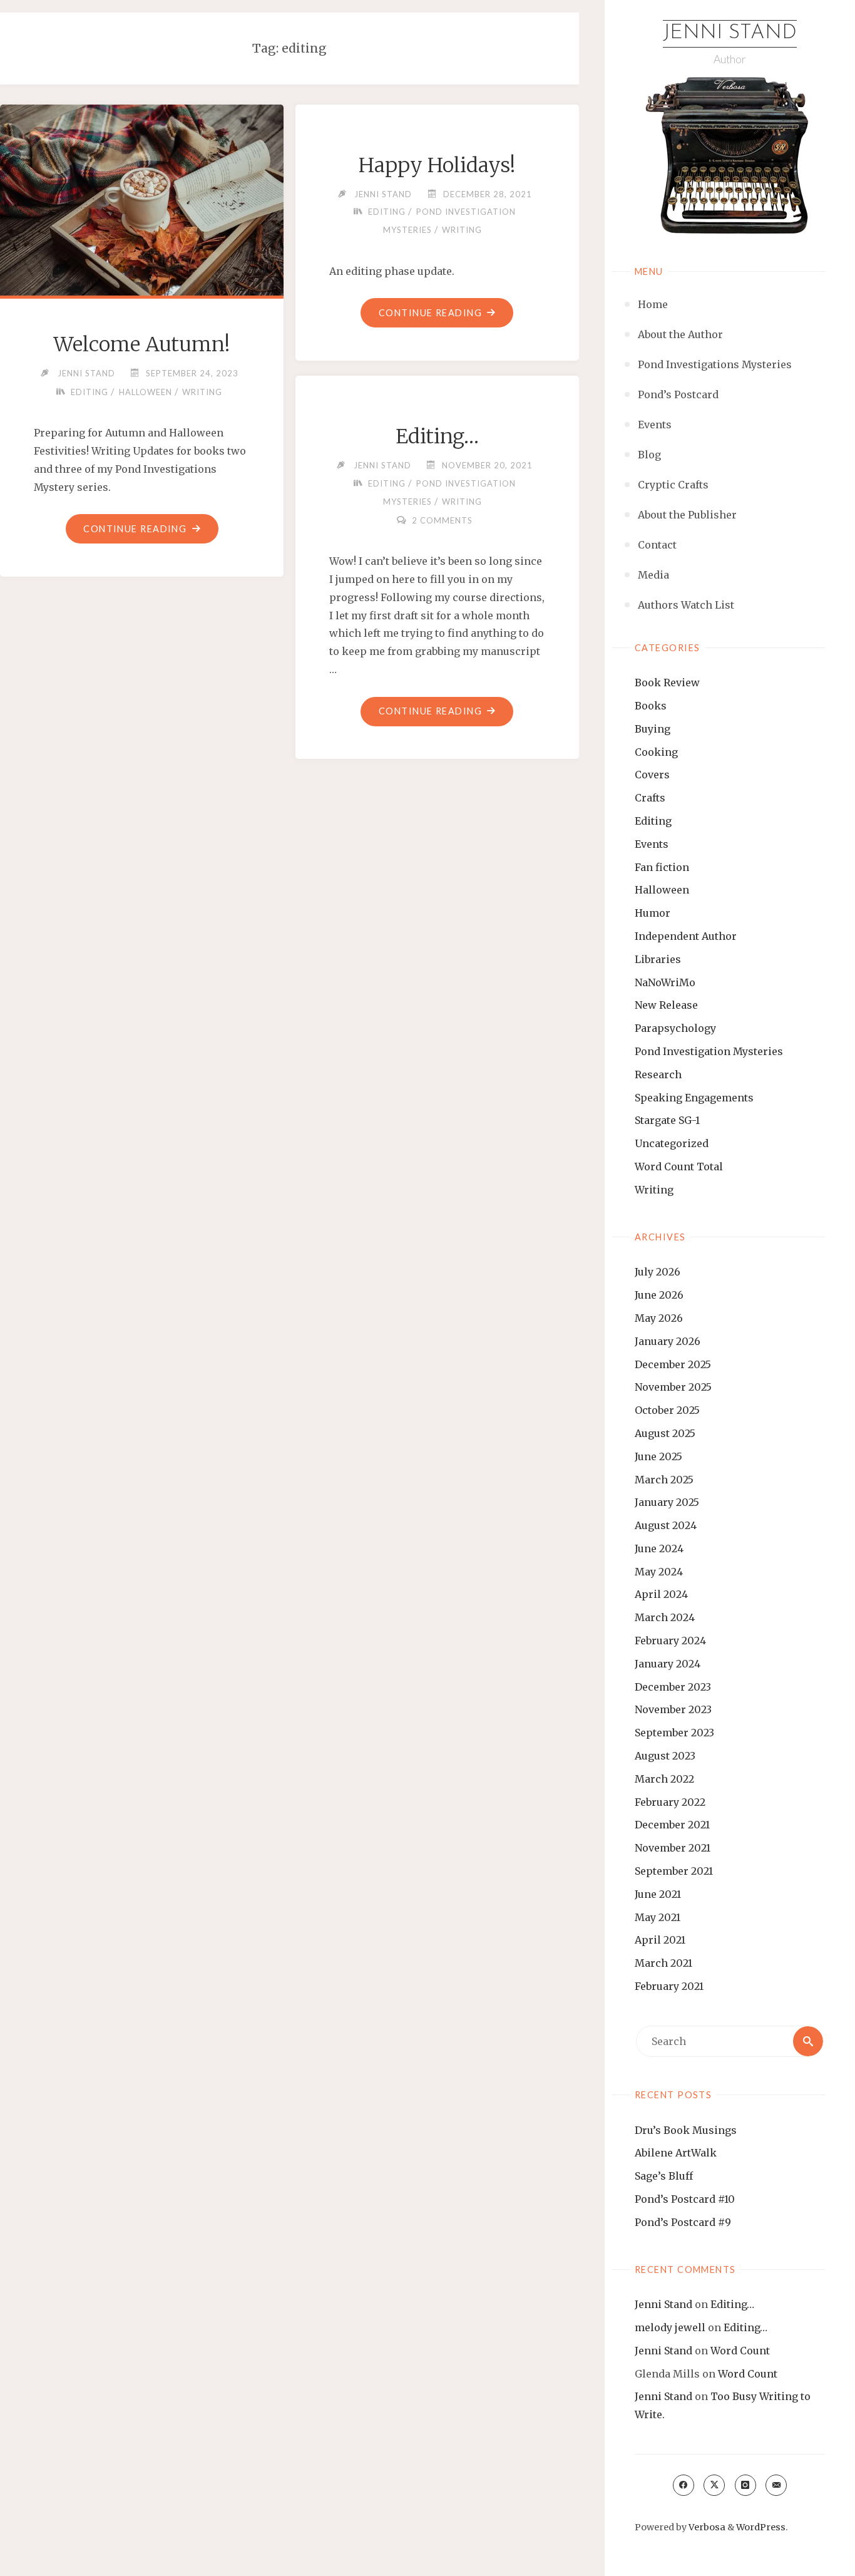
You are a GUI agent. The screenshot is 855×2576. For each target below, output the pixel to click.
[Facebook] (683, 2485)
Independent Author (686, 936)
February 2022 (670, 1802)
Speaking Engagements (694, 1098)
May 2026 (659, 1318)
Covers (652, 775)
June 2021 (658, 1894)
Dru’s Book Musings (686, 2130)
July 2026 (658, 1272)
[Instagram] (745, 2485)
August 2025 (665, 1433)
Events (652, 844)
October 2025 (667, 1410)
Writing (654, 1190)
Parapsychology (675, 1028)
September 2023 (674, 1733)
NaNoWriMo (665, 982)
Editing (653, 821)
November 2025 (673, 1387)
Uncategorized (672, 1143)
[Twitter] (714, 2485)
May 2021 (658, 1917)
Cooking (656, 752)
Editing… (732, 2304)
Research (658, 1074)
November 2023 (673, 1709)
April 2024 (661, 1594)
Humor (653, 913)
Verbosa (706, 2527)
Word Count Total (679, 1167)
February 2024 (670, 1641)
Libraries (658, 959)
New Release (666, 1005)
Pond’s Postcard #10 (685, 2199)
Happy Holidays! (437, 165)
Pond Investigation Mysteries (709, 1051)
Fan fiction (662, 867)
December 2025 (673, 1364)
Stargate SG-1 (667, 1120)
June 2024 (659, 1548)
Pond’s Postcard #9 (683, 2222)
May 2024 (659, 1572)
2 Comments (442, 520)
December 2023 (673, 1687)
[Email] (776, 2485)
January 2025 (667, 1502)
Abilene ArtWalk (676, 2153)
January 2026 (668, 1341)
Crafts (650, 798)
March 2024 (665, 1617)
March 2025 (664, 1480)
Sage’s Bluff (664, 2176)
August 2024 (666, 1525)
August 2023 (665, 1756)
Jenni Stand (730, 33)
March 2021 (663, 1963)
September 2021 (674, 1871)
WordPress (761, 2527)
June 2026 (659, 1295)
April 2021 (660, 1940)
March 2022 (664, 1779)
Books (651, 706)
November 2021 (673, 1848)
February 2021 (669, 1986)
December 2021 (672, 1825)
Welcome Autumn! (142, 344)
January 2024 (668, 1664)
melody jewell (670, 2327)
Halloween (662, 890)
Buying (653, 729)
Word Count (740, 2351)
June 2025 (658, 1456)
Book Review (667, 683)
